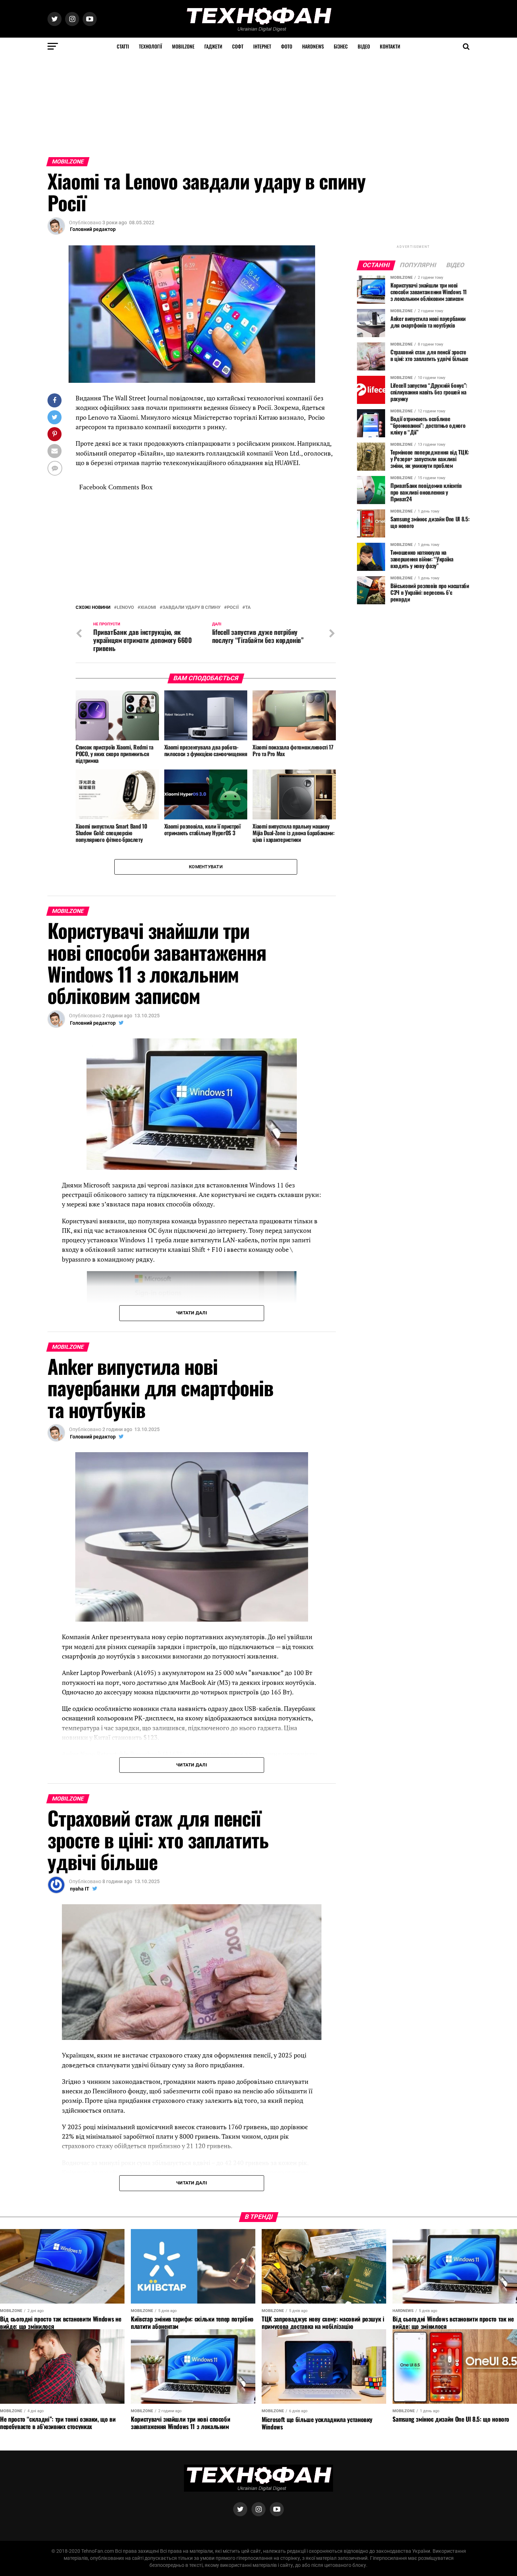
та (248, 608)
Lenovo (125, 608)
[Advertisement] (211, 104)
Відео (364, 46)
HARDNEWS (313, 46)
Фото (287, 46)
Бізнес (341, 46)
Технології (151, 46)
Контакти (390, 46)
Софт (238, 46)
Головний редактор (93, 229)
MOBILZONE (183, 46)
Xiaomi (148, 608)
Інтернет (262, 46)
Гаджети (213, 46)
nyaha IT (80, 1889)
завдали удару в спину (192, 608)
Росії (233, 608)
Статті (123, 46)
